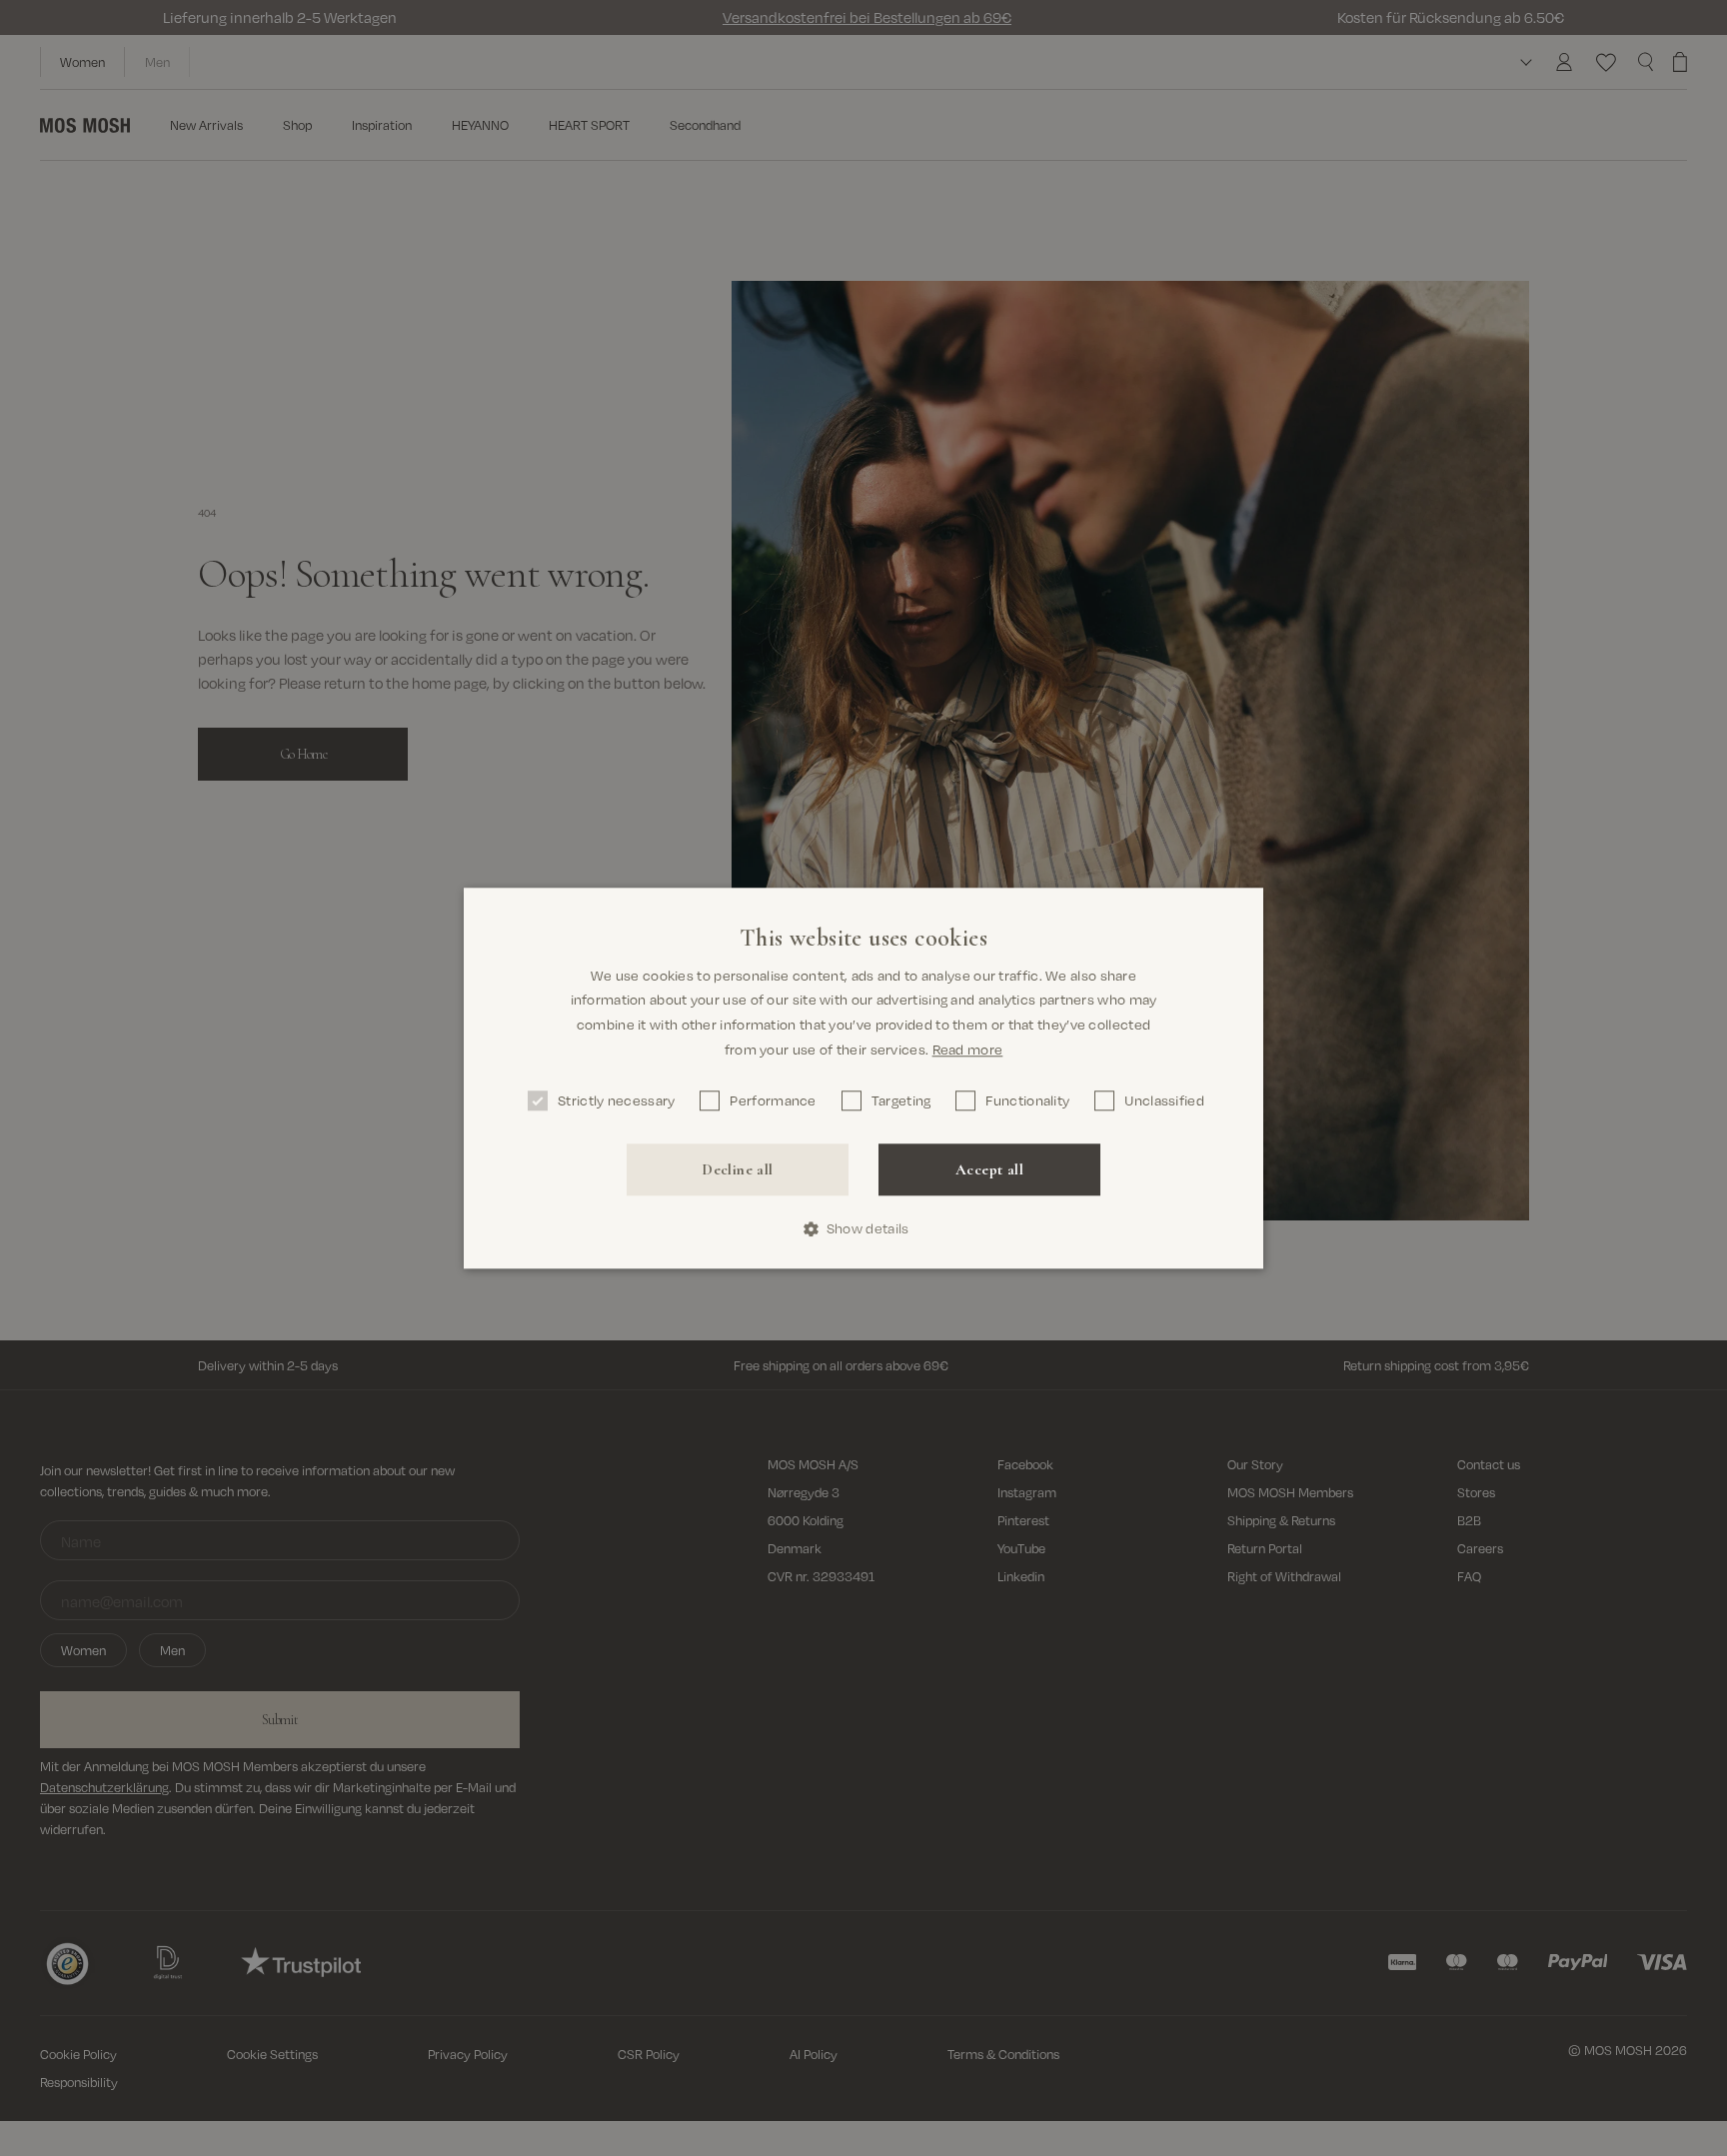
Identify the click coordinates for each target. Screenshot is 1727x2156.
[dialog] (863, 1078)
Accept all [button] (989, 1169)
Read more (968, 1049)
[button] (864, 1229)
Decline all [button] (737, 1169)
